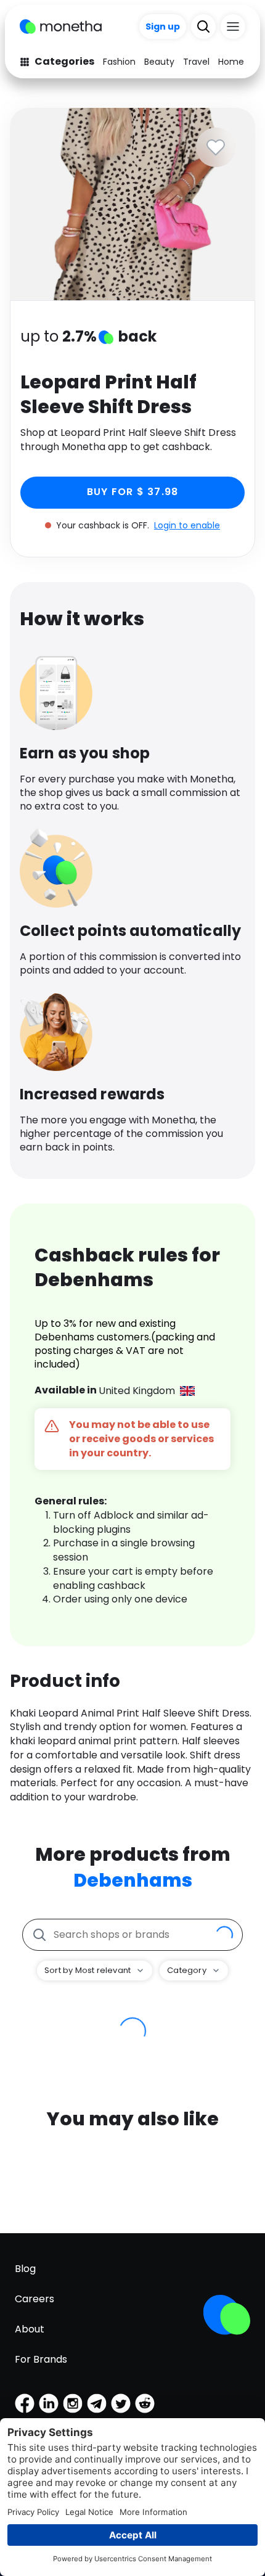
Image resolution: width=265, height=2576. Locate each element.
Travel (196, 62)
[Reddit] (145, 2403)
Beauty (159, 62)
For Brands (41, 2359)
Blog (25, 2269)
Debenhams (133, 1880)
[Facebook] (25, 2403)
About (30, 2329)
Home (231, 62)
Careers (35, 2299)
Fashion (119, 62)
